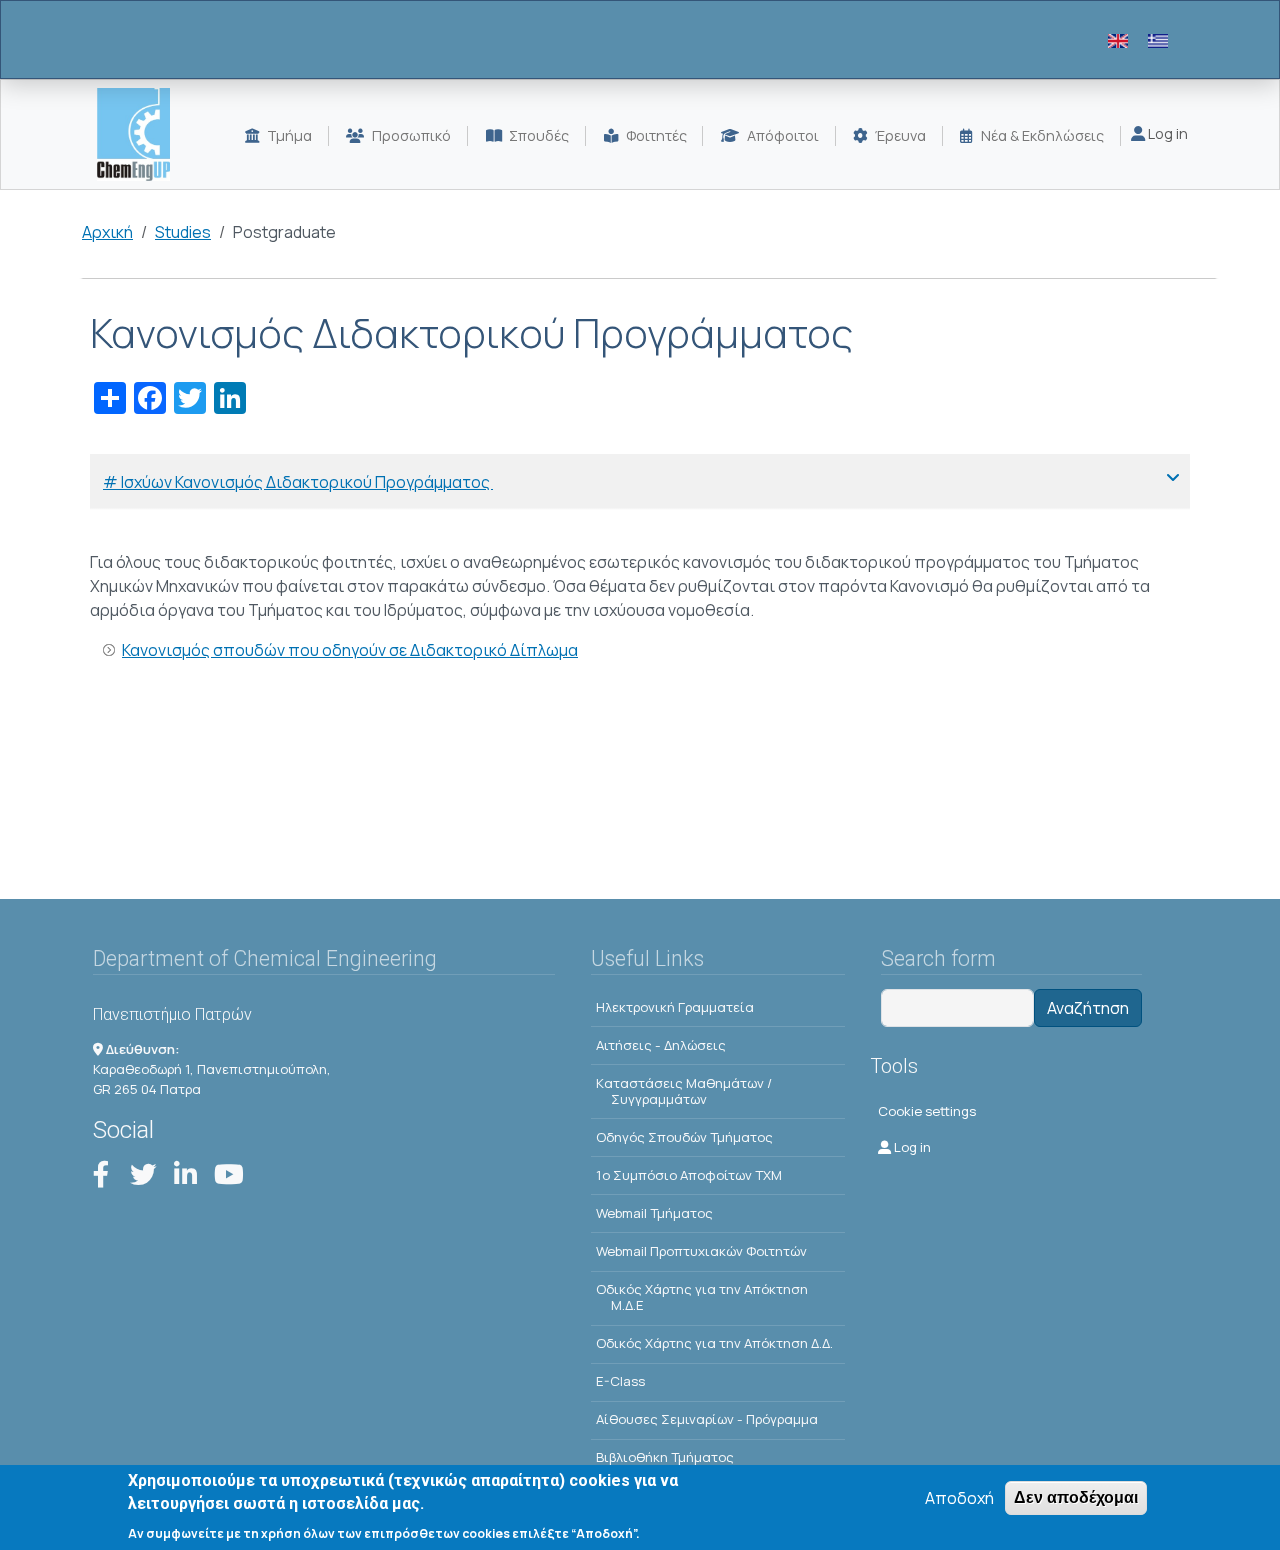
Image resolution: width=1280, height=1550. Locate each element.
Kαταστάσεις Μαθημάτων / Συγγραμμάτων (684, 1091)
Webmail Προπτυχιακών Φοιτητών (701, 1251)
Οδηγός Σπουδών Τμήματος (684, 1137)
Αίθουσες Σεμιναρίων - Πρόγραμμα (707, 1419)
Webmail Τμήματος (654, 1213)
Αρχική (107, 232)
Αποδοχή (959, 1498)
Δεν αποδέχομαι (1076, 1497)
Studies (183, 232)
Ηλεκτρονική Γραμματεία (675, 1007)
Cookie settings (927, 1111)
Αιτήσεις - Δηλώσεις (661, 1045)
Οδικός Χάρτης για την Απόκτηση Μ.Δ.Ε (702, 1297)
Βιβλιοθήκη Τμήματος (665, 1457)
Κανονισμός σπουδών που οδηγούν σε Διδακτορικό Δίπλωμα (350, 650)
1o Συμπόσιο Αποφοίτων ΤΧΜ (689, 1175)
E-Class (620, 1381)
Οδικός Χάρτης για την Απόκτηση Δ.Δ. (714, 1343)
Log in (1166, 133)
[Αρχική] (141, 134)
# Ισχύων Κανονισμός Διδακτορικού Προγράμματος (298, 482)
